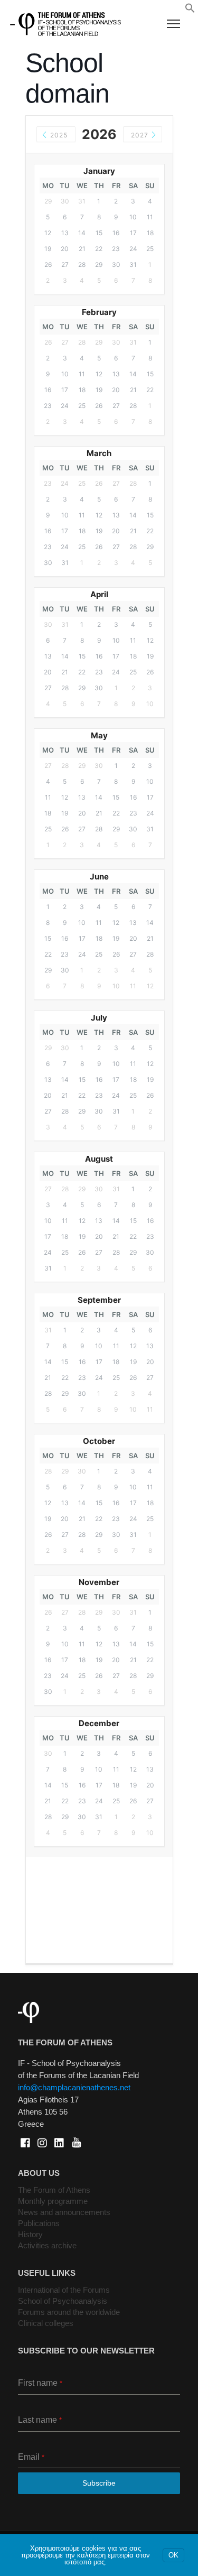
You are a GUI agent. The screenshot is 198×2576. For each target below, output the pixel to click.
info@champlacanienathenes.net (74, 2087)
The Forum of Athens (54, 2190)
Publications (39, 2223)
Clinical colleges (46, 2323)
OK (173, 2555)
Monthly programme (53, 2201)
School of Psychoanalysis (63, 2301)
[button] (190, 11)
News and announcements (64, 2212)
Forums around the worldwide (69, 2312)
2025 (58, 135)
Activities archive (47, 2245)
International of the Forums (64, 2290)
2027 (141, 135)
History (30, 2234)
